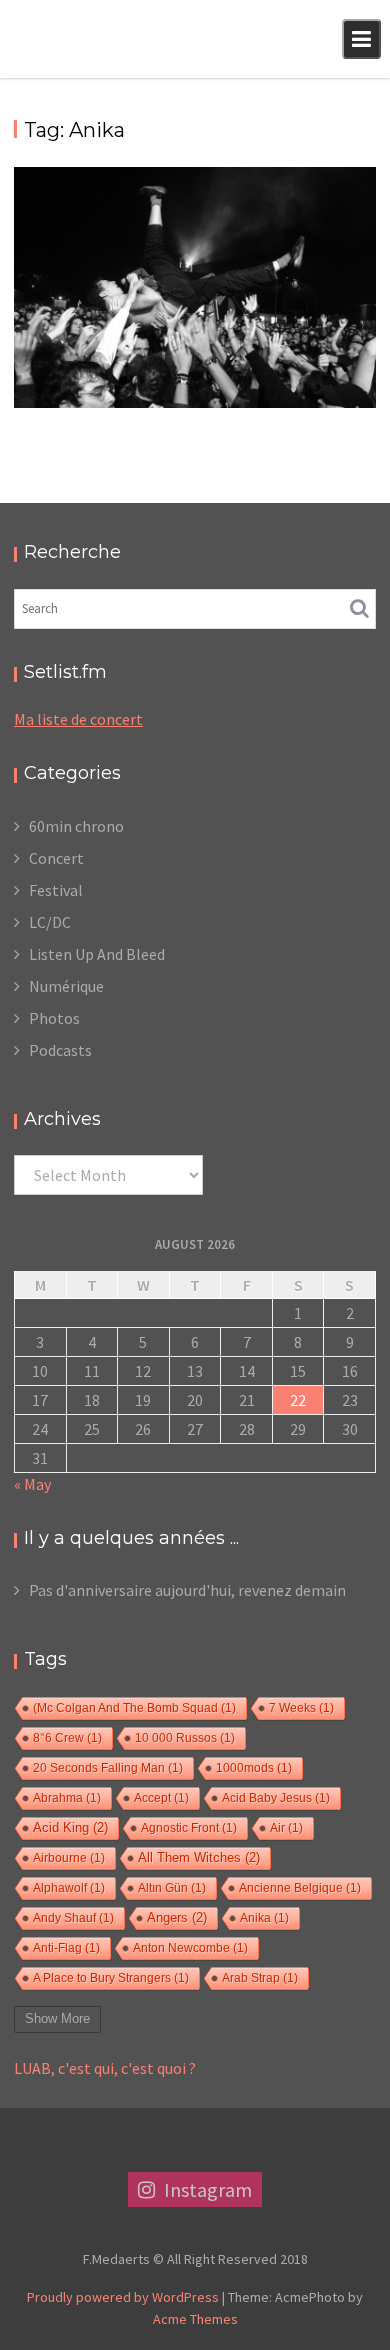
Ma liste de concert (78, 719)
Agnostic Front (189, 1828)
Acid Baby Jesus (276, 1798)
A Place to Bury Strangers (111, 1978)
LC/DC (50, 922)
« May (32, 1484)
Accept (161, 1798)
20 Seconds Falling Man (108, 1768)
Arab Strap (260, 1978)
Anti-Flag (66, 1948)
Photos (54, 1018)
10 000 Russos (185, 1738)
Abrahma (67, 1798)
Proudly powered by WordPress (123, 2297)
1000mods (254, 1768)
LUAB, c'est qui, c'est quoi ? (105, 2068)
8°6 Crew (67, 1738)
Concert (56, 858)
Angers (177, 1918)
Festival (56, 890)
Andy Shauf (73, 1918)
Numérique (66, 986)
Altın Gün (172, 1888)
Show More (57, 2018)
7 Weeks (301, 1708)
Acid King (70, 1828)
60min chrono (76, 826)
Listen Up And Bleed (97, 954)
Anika (264, 1918)
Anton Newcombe (190, 1948)
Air (286, 1828)
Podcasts (60, 1050)
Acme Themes (195, 2319)
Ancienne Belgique (300, 1888)
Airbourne (69, 1858)
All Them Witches (199, 1858)
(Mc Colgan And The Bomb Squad (134, 1708)
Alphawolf (69, 1888)
